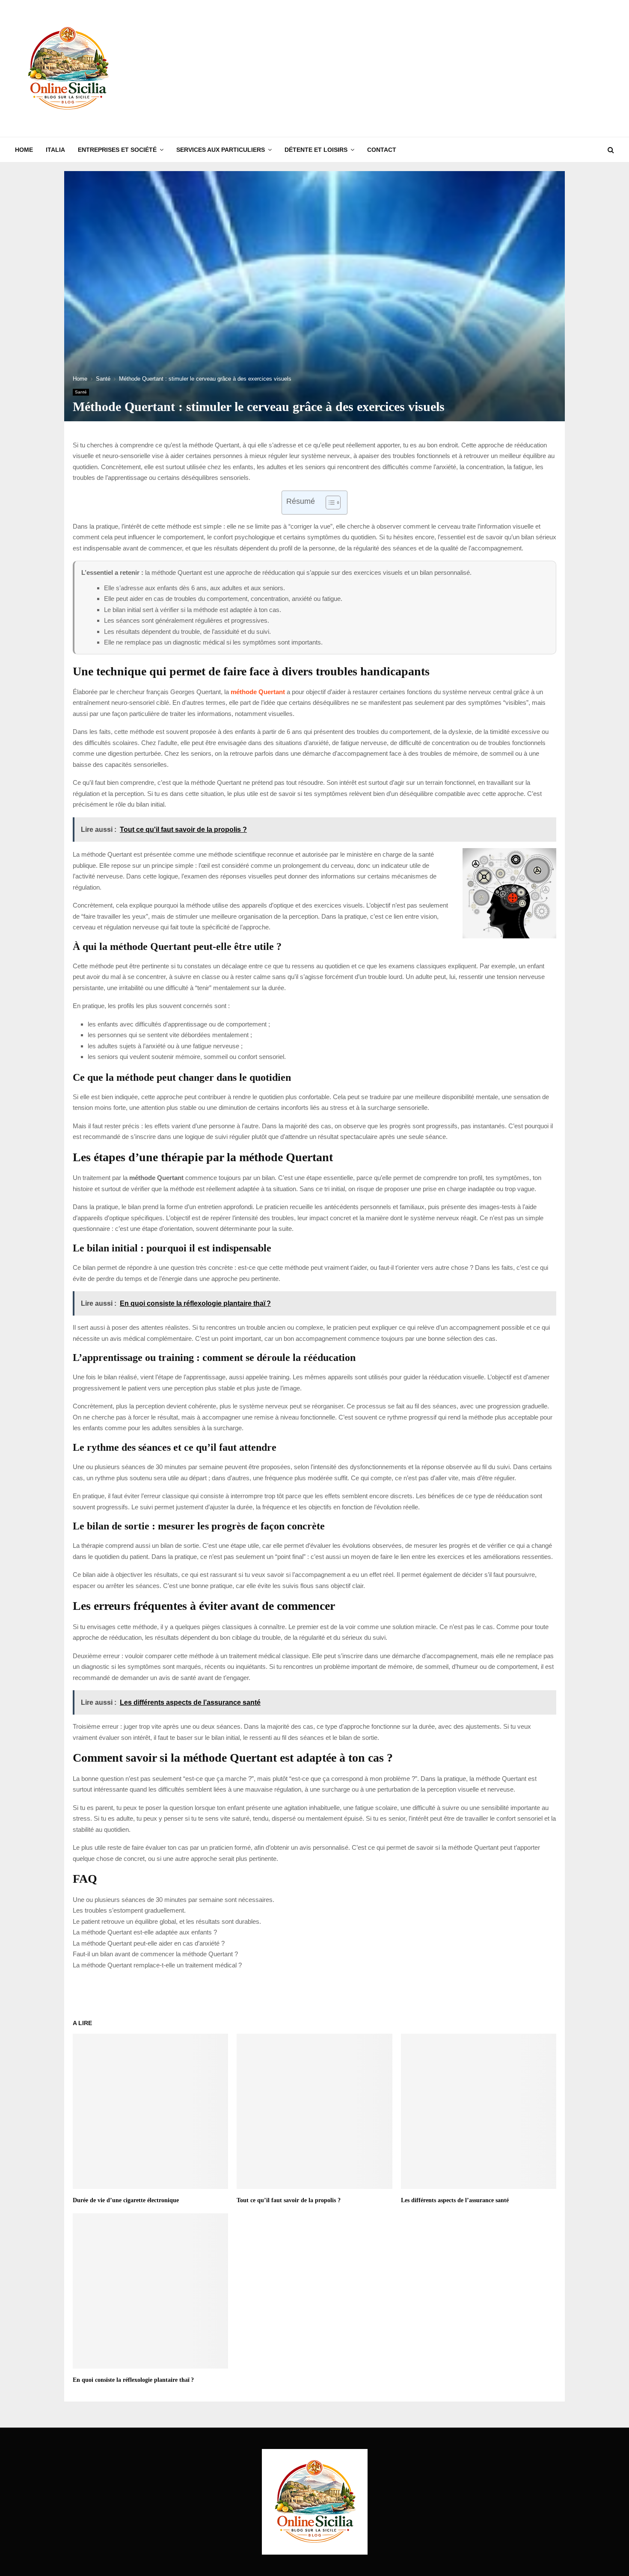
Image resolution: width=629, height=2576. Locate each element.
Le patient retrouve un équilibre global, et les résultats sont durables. (167, 1921)
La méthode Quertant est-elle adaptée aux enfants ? (145, 1932)
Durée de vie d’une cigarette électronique (126, 2200)
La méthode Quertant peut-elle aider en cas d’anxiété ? (149, 1943)
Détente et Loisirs (316, 150)
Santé (81, 392)
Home (24, 150)
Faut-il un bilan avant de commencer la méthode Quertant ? (155, 1954)
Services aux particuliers (221, 150)
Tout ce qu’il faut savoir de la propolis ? (289, 2200)
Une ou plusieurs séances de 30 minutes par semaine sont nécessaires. (174, 1900)
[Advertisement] (458, 68)
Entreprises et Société (117, 150)
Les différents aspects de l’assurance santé (455, 2200)
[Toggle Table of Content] (329, 503)
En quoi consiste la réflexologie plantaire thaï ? (133, 2380)
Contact (382, 150)
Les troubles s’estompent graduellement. (129, 1910)
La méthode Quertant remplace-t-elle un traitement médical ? (157, 1965)
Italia (55, 150)
